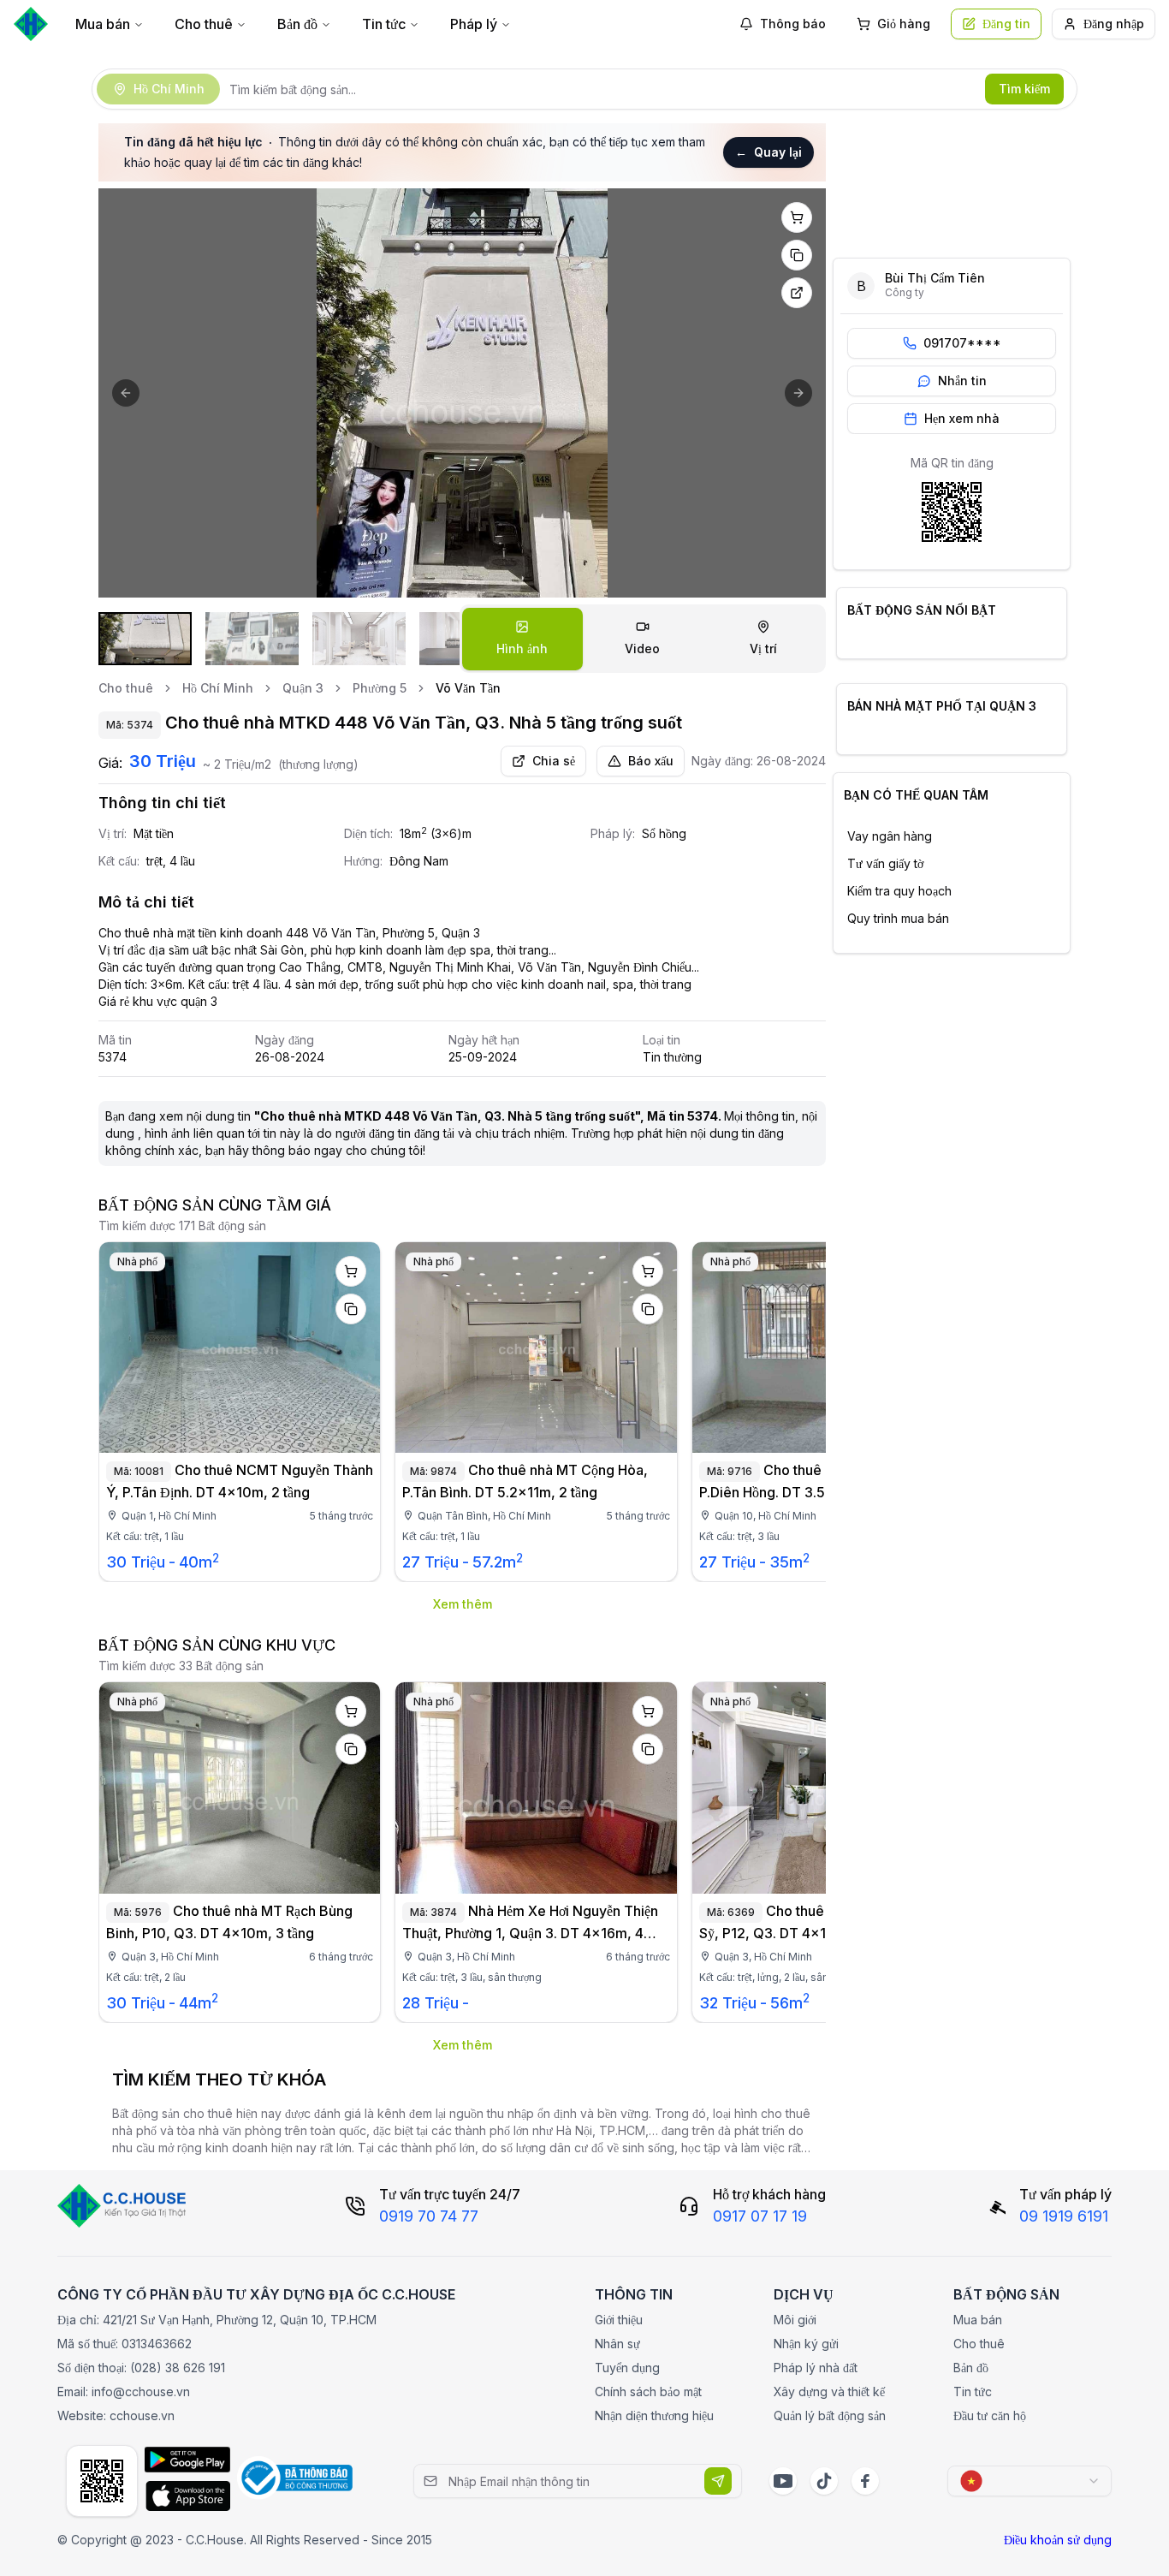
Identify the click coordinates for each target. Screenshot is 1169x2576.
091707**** (962, 343)
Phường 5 (380, 688)
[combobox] (1030, 2481)
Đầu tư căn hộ (990, 2415)
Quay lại (768, 152)
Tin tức (384, 24)
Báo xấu (651, 761)
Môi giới (795, 2320)
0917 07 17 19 (760, 2216)
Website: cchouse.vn (116, 2415)
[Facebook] (865, 2481)
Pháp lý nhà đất (816, 2368)
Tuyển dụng (627, 2368)
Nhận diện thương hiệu (654, 2415)
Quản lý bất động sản (830, 2415)
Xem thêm (463, 1604)
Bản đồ (297, 24)
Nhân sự (617, 2344)
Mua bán (103, 24)
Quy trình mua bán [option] (898, 918)
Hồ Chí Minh (218, 688)
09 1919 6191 (1064, 2216)
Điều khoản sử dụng (1058, 2540)
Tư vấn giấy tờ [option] (885, 863)
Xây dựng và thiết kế (829, 2392)
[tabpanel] (462, 393)
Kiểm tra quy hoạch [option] (899, 891)
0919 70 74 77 (429, 2216)
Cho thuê (204, 24)
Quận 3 (303, 688)
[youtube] (783, 2481)
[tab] (522, 639)
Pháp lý (474, 24)
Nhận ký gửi (806, 2344)
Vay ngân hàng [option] (890, 836)
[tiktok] (824, 2481)
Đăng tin (1006, 24)
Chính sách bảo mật (648, 2392)
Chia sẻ (554, 761)
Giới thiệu (619, 2320)
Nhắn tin (962, 381)
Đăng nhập (1114, 24)
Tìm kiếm (1024, 89)
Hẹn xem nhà (962, 418)
